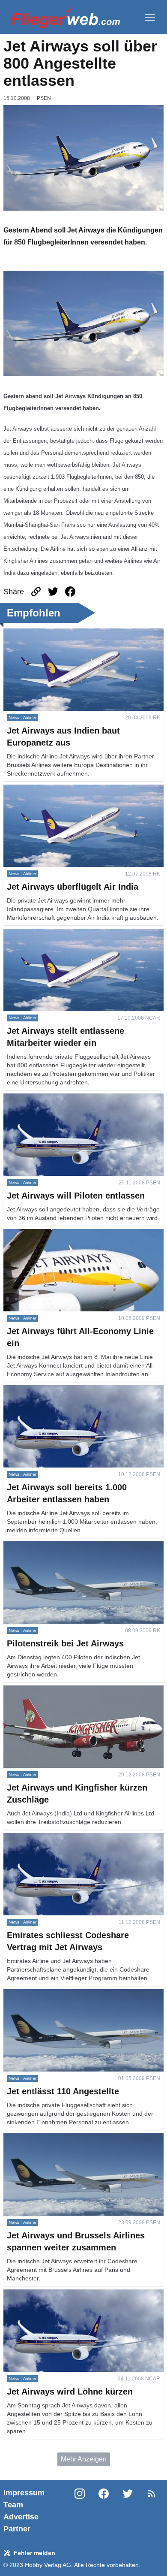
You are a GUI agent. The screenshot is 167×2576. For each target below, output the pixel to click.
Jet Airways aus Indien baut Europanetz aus (70, 633)
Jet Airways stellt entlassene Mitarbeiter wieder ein (80, 934)
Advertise (21, 2517)
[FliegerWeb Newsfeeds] (152, 2494)
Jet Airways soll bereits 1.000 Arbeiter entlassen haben (76, 1395)
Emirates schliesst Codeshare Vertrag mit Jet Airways (71, 1843)
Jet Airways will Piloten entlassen (54, 1098)
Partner (17, 2529)
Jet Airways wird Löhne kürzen (50, 2294)
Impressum (24, 2493)
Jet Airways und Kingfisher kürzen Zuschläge (72, 1690)
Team (13, 2505)
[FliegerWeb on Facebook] (104, 2511)
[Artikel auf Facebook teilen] (70, 592)
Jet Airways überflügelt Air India (51, 790)
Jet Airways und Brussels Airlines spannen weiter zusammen (78, 2143)
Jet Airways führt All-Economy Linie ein (62, 1234)
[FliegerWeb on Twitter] (128, 2511)
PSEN (44, 98)
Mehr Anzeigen (84, 2459)
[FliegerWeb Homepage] (65, 17)
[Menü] (150, 17)
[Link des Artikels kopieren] (36, 592)
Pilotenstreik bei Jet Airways (46, 1546)
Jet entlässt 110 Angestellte (45, 1994)
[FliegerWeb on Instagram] (80, 2511)
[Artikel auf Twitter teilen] (53, 592)
